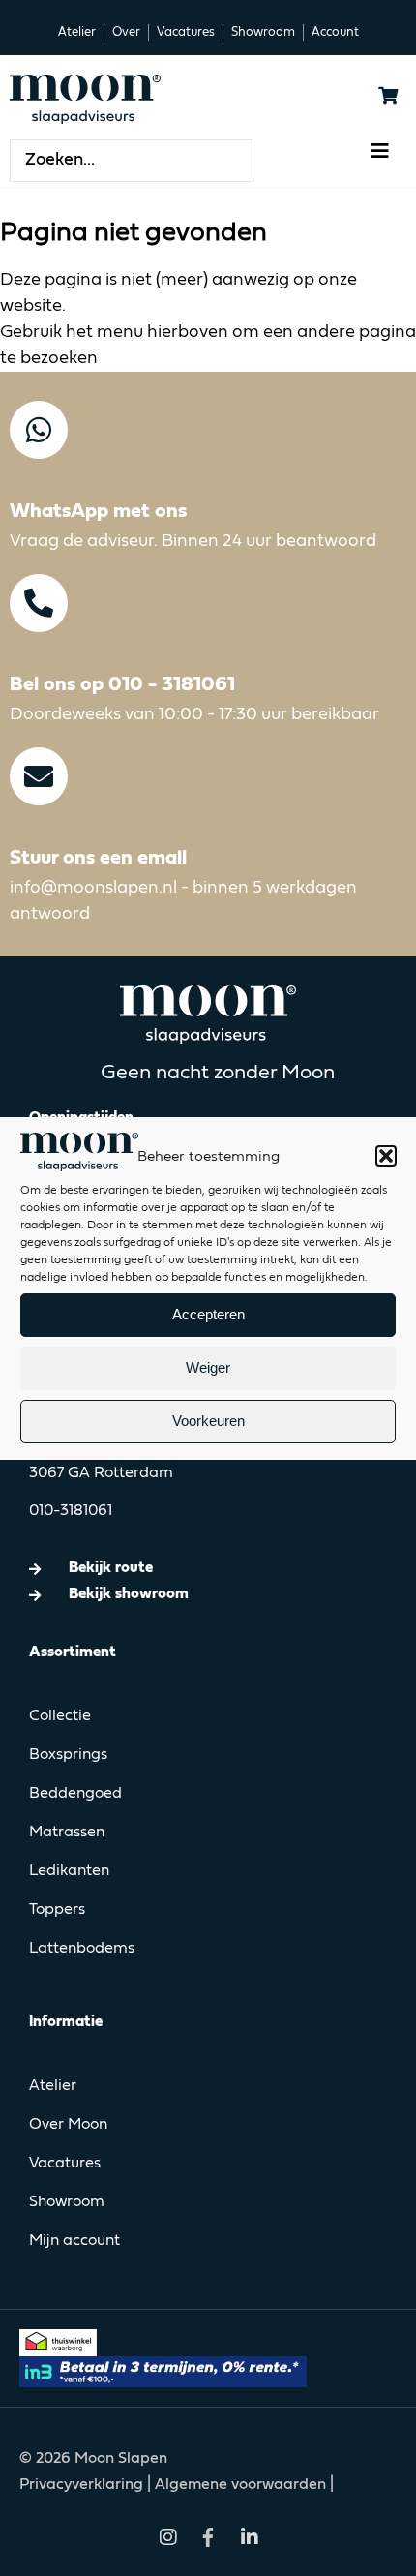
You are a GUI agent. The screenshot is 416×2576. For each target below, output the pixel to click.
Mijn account (74, 2241)
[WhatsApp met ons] (39, 430)
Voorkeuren (208, 1421)
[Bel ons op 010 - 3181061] (39, 603)
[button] (386, 1156)
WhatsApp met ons (98, 512)
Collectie (60, 1716)
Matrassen (67, 1833)
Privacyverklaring (83, 2485)
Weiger (208, 1367)
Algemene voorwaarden (240, 2485)
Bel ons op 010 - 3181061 (122, 685)
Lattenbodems (82, 1949)
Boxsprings (68, 1755)
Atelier (53, 2086)
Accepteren (208, 1314)
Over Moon (68, 2125)
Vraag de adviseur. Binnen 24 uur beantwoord (193, 541)
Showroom (67, 2202)
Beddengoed (75, 1794)
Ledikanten (69, 1871)
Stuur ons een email (98, 858)
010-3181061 (71, 1511)
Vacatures (65, 2164)
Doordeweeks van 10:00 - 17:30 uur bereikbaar (194, 714)
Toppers (57, 1910)
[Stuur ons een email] (39, 776)
